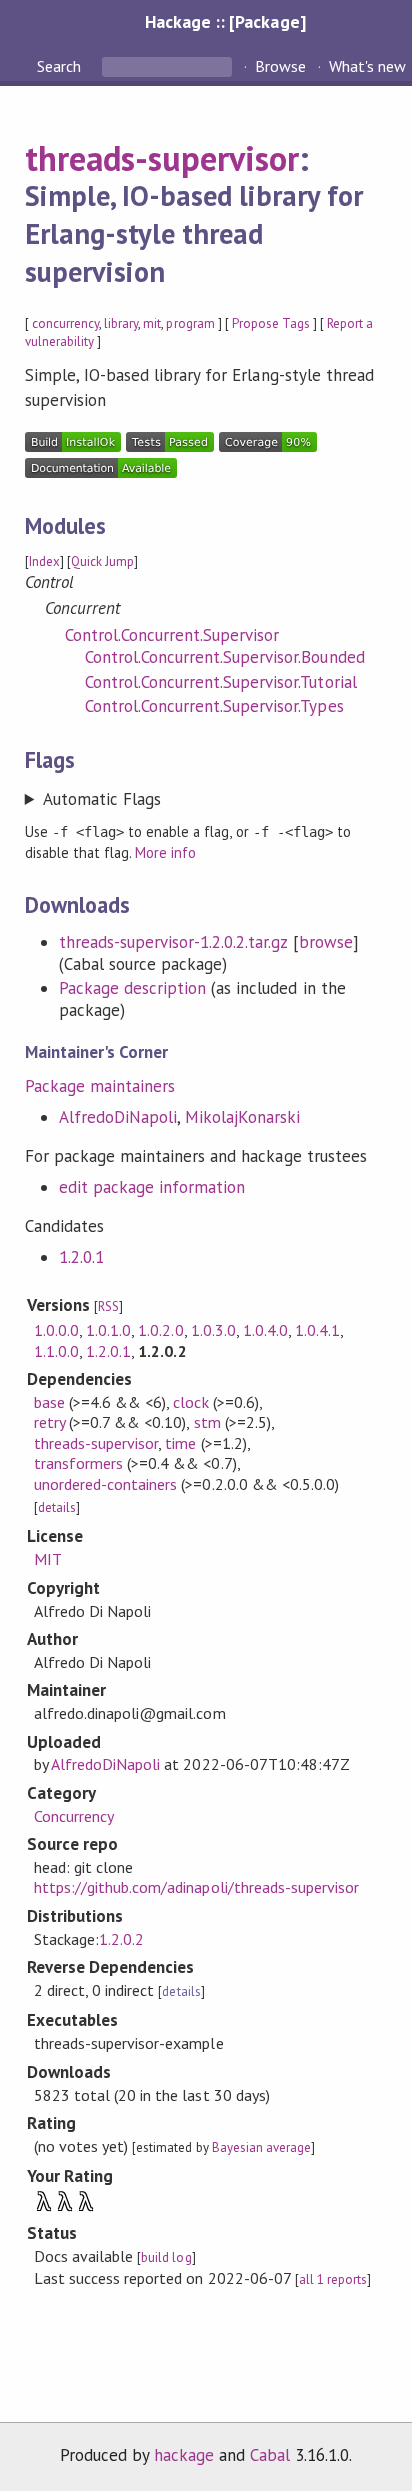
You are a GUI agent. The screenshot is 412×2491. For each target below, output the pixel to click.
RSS (108, 1306)
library (121, 323)
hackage (184, 2455)
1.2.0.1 (81, 1257)
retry (49, 1422)
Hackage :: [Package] (225, 21)
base (49, 1402)
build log (166, 2257)
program (190, 323)
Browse (280, 66)
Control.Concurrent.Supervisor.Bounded (225, 657)
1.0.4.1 (317, 1330)
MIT (48, 1559)
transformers (78, 1463)
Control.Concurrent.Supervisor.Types (214, 706)
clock (190, 1402)
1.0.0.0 (56, 1330)
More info (165, 852)
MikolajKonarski (242, 1117)
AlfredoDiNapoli (118, 1117)
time (180, 1443)
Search (61, 66)
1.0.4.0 (265, 1330)
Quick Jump (102, 561)
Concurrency (74, 1816)
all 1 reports (333, 2279)
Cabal (270, 2455)
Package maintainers (100, 1086)
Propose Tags (271, 323)
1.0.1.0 (108, 1330)
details (57, 1507)
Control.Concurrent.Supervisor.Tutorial (221, 682)
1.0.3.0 (213, 1330)
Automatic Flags (102, 799)
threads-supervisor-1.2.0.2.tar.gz (173, 942)
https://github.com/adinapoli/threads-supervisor (196, 1887)
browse (326, 942)
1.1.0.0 (56, 1351)
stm (207, 1422)
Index (44, 561)
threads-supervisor (162, 158)
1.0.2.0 (160, 1330)
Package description (132, 988)
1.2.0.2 (121, 1939)
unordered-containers (105, 1484)
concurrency (65, 323)
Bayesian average (261, 2147)
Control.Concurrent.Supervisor (172, 635)
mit (152, 323)
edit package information (152, 1187)
